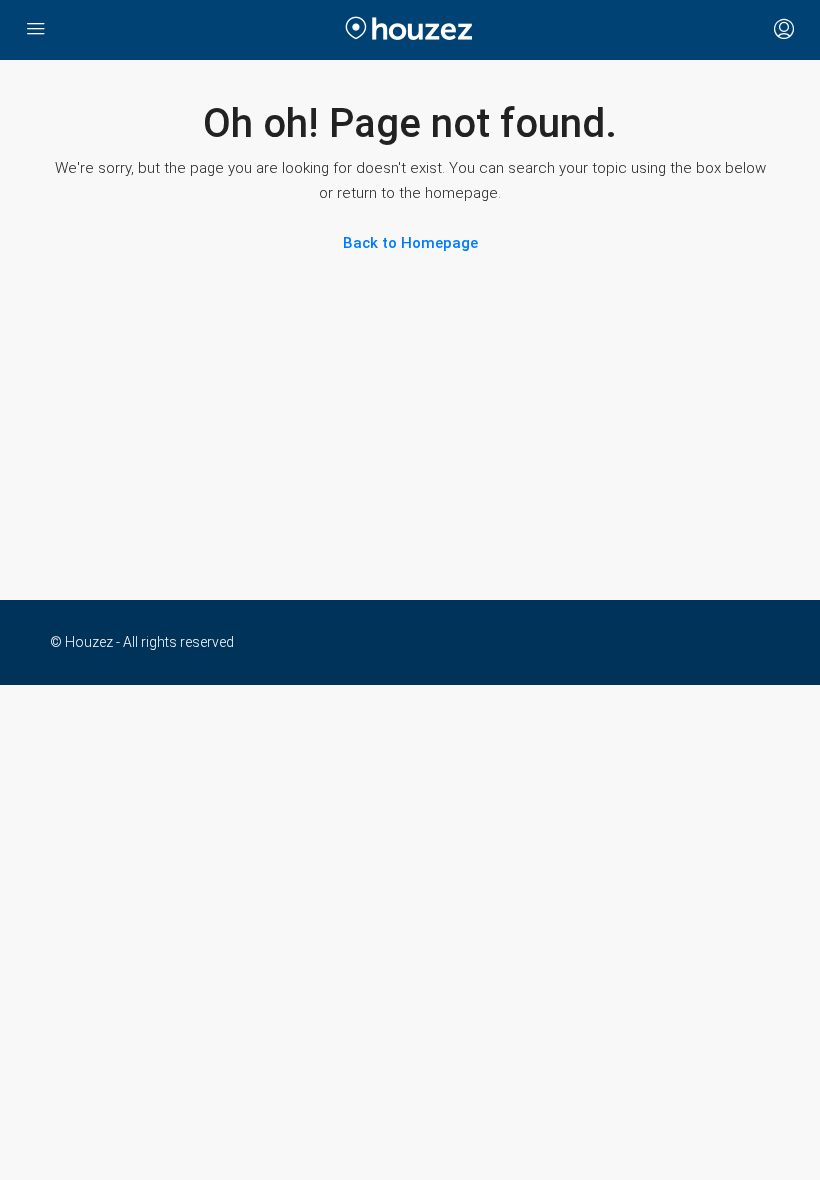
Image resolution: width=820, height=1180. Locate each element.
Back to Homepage (410, 243)
